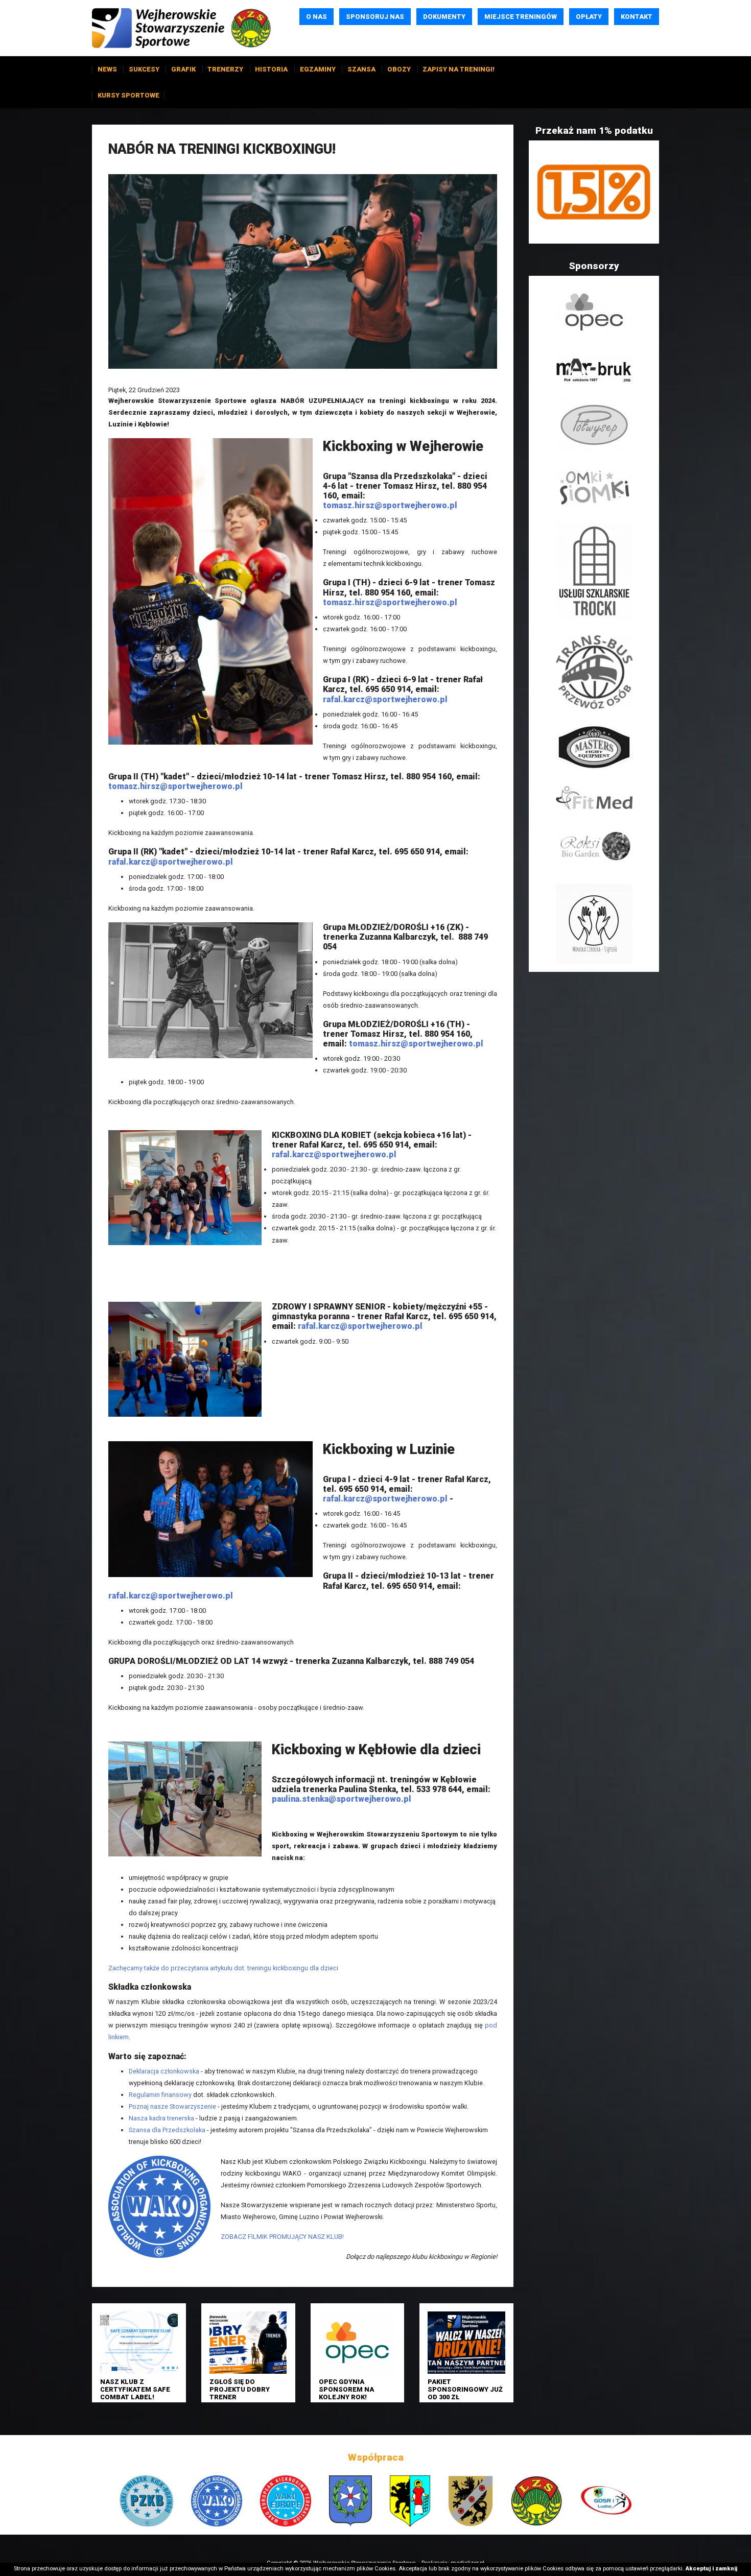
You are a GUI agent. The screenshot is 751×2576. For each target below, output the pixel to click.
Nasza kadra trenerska (161, 2118)
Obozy (399, 69)
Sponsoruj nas (375, 17)
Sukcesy (144, 69)
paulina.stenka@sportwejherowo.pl (342, 1799)
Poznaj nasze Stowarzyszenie (172, 2106)
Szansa (361, 69)
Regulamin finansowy (160, 2095)
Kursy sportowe (128, 95)
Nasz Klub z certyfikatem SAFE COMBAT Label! (135, 2390)
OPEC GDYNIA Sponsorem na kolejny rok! (346, 2390)
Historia (271, 69)
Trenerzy (225, 69)
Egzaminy (318, 69)
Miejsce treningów (521, 17)
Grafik (183, 69)
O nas (316, 17)
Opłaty (589, 17)
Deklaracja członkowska (164, 2071)
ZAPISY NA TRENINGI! (459, 69)
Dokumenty (444, 17)
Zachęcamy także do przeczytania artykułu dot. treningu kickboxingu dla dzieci (223, 1968)
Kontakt (637, 17)
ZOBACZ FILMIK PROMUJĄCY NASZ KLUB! (282, 2237)
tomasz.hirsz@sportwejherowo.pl (390, 505)
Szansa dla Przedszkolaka (167, 2130)
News (107, 69)
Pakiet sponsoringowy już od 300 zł (465, 2390)
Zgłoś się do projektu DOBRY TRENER (240, 2390)
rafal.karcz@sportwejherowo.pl (385, 699)
